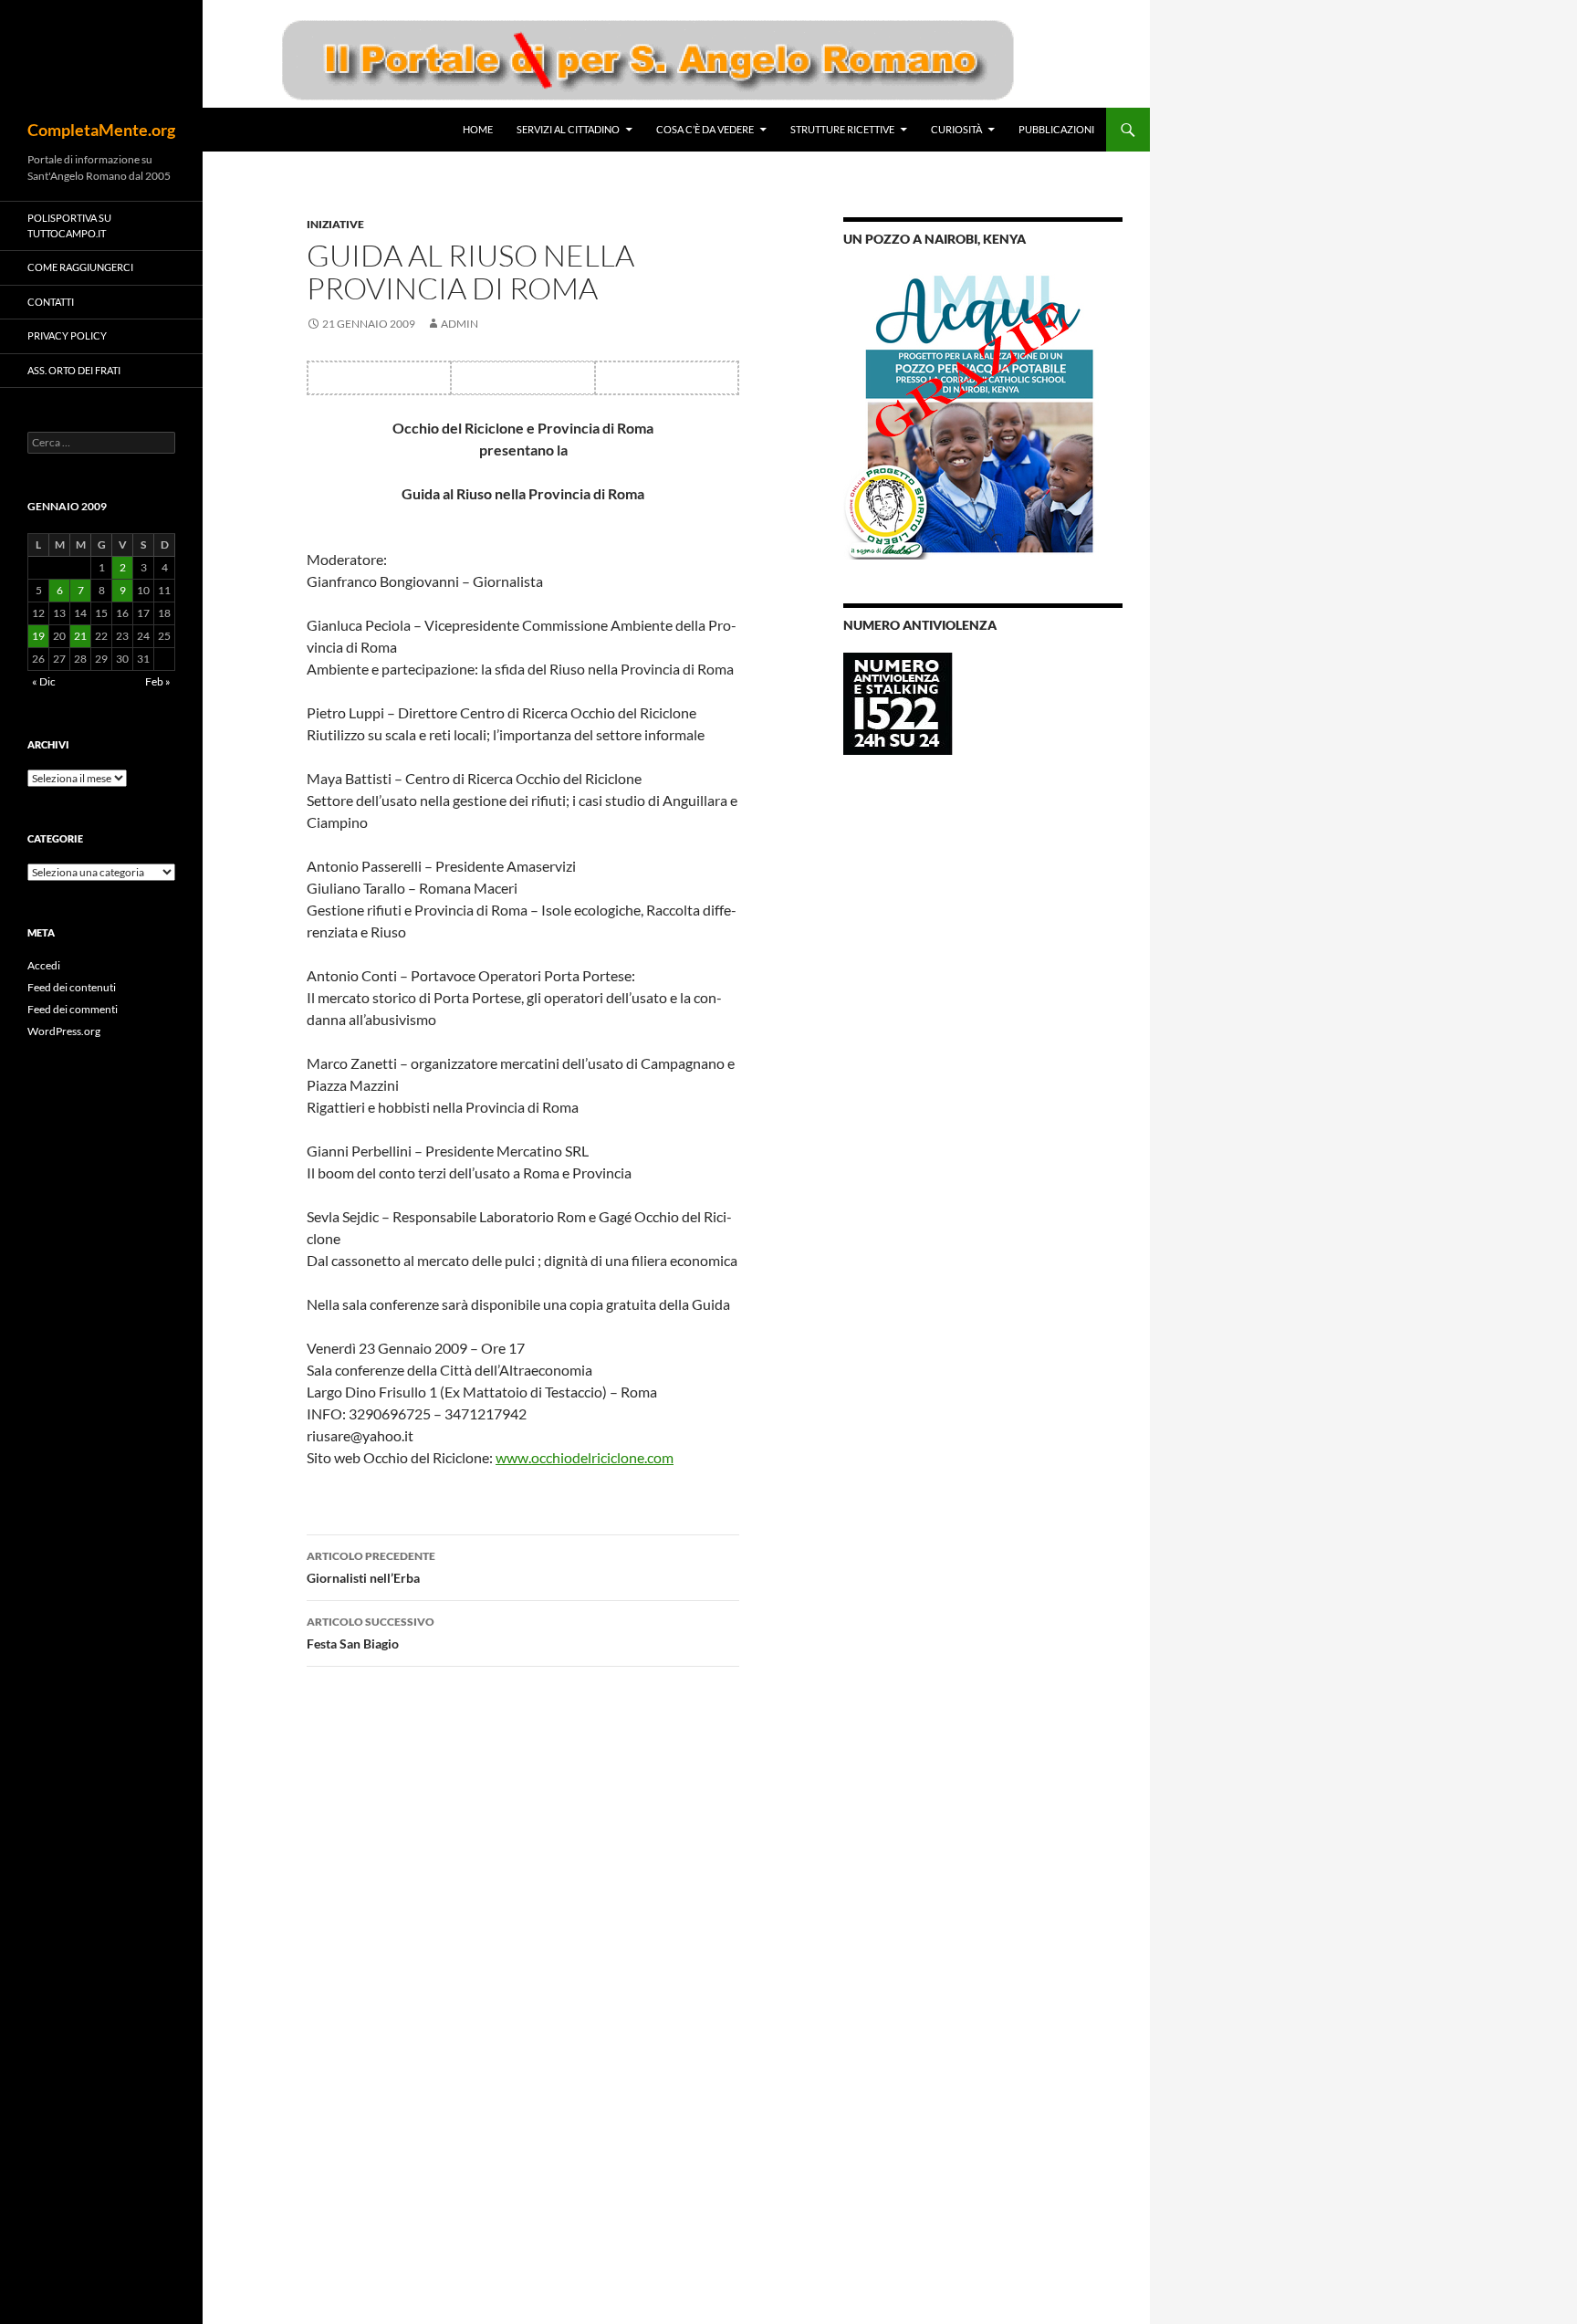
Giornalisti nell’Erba (371, 1567)
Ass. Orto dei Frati (74, 370)
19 (38, 636)
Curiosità (956, 129)
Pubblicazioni (1056, 129)
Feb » (158, 681)
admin (460, 324)
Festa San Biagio (371, 1633)
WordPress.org (64, 1031)
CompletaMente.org (101, 130)
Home (478, 129)
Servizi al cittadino (568, 129)
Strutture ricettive (842, 129)
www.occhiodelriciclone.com (585, 1457)
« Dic (44, 681)
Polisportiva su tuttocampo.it (69, 225)
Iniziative (335, 224)
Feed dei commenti (73, 1009)
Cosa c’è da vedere (705, 129)
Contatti (51, 302)
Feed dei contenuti (72, 987)
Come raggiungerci (80, 267)
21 (80, 636)
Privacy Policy (67, 335)
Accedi (44, 965)
